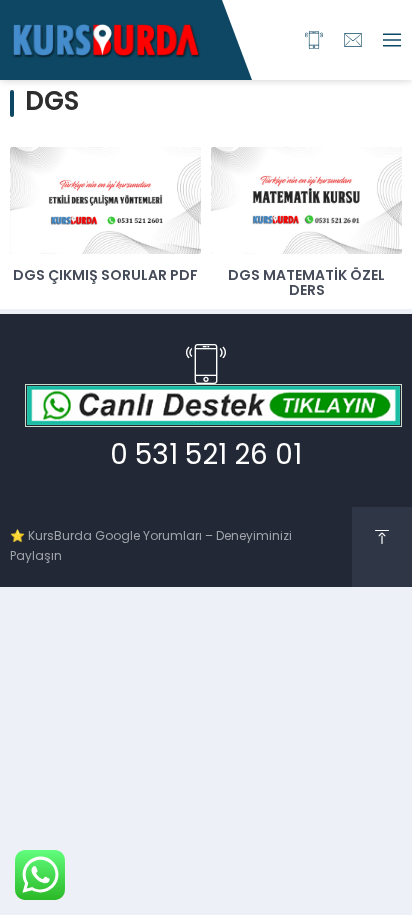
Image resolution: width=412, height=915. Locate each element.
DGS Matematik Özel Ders (306, 284)
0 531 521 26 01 (206, 457)
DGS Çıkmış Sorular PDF (105, 276)
